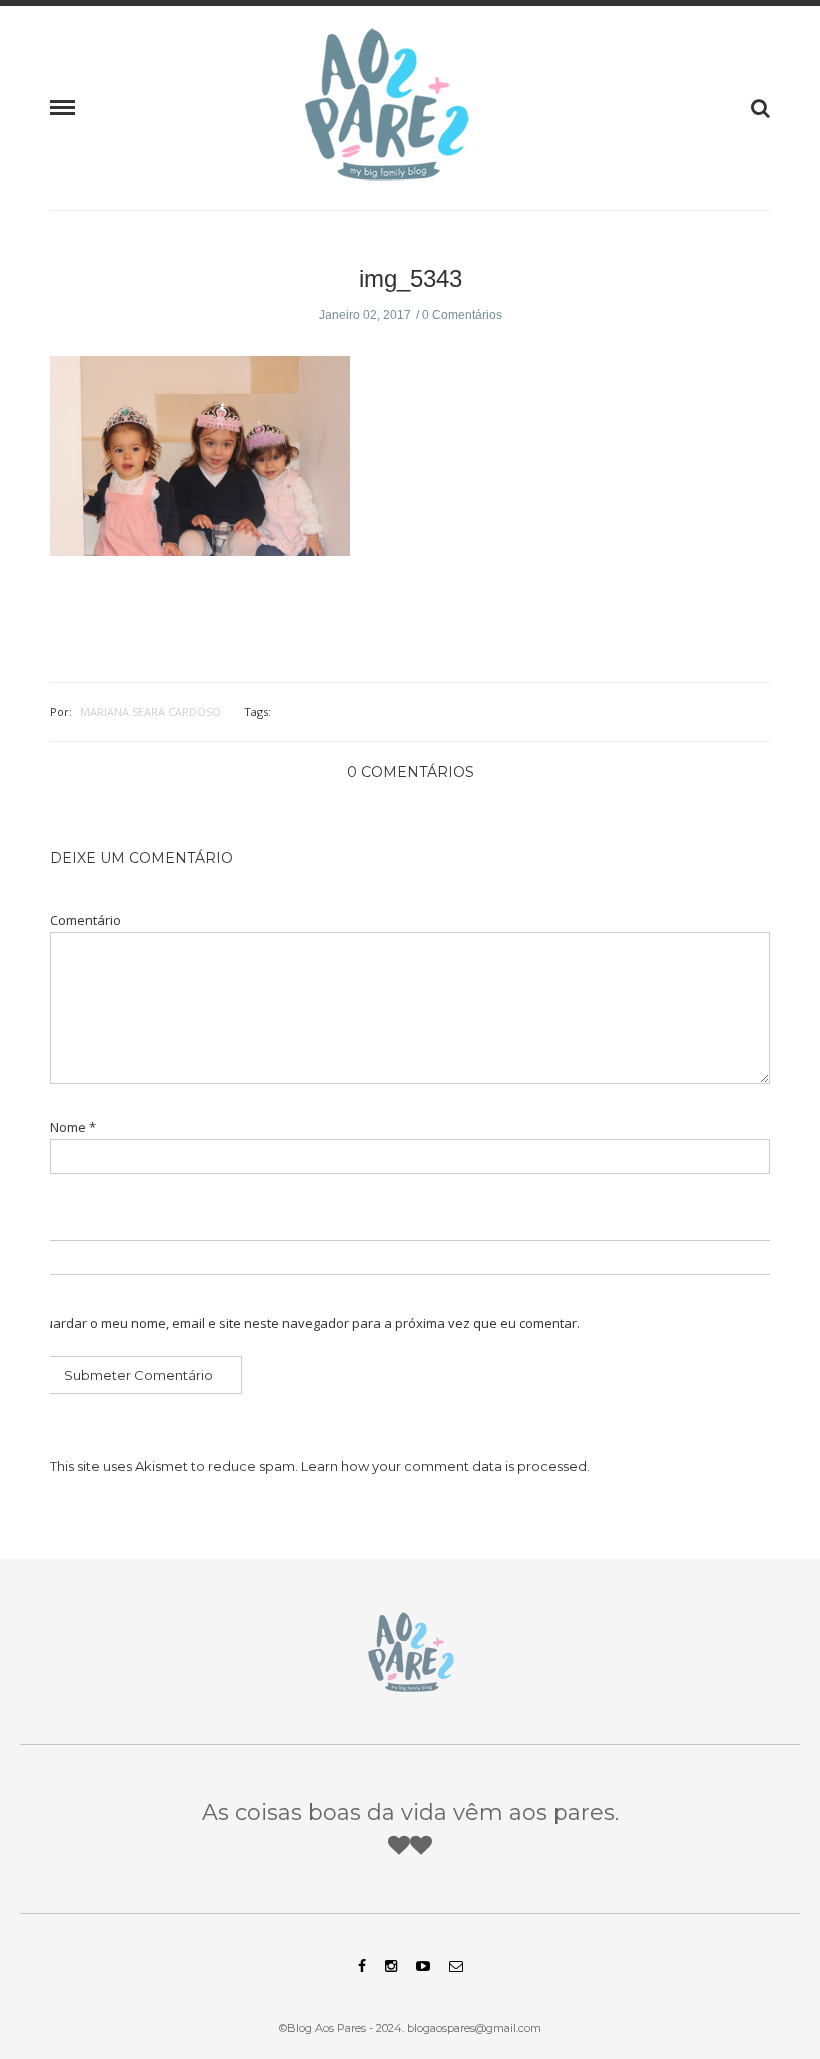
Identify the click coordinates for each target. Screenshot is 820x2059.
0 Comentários (462, 315)
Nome (73, 1127)
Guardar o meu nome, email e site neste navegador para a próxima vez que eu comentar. (307, 1323)
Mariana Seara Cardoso (150, 711)
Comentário (85, 920)
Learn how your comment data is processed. (445, 1466)
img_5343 (410, 278)
